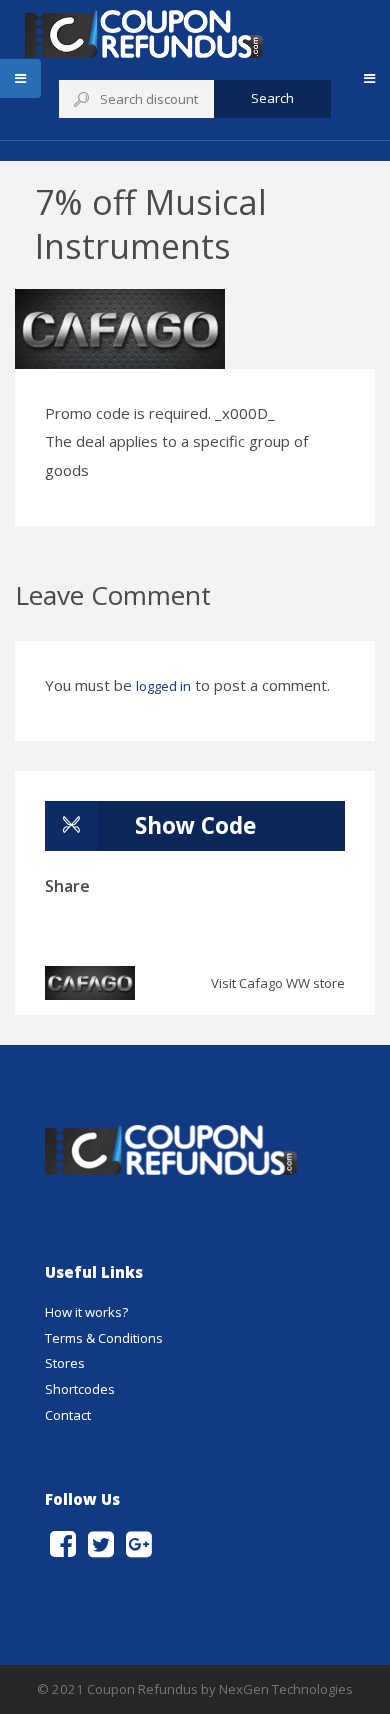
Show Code (195, 825)
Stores (65, 1363)
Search (272, 98)
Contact (68, 1415)
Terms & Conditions (104, 1338)
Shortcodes (80, 1389)
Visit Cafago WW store (278, 983)
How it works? (86, 1312)
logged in (163, 686)
